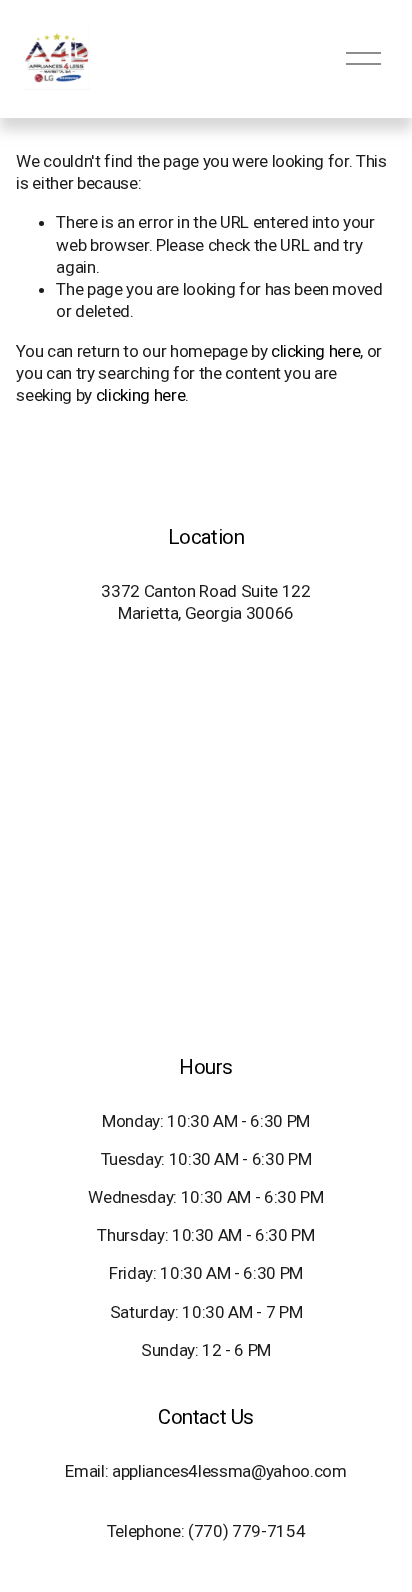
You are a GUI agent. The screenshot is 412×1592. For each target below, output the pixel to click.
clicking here (316, 351)
